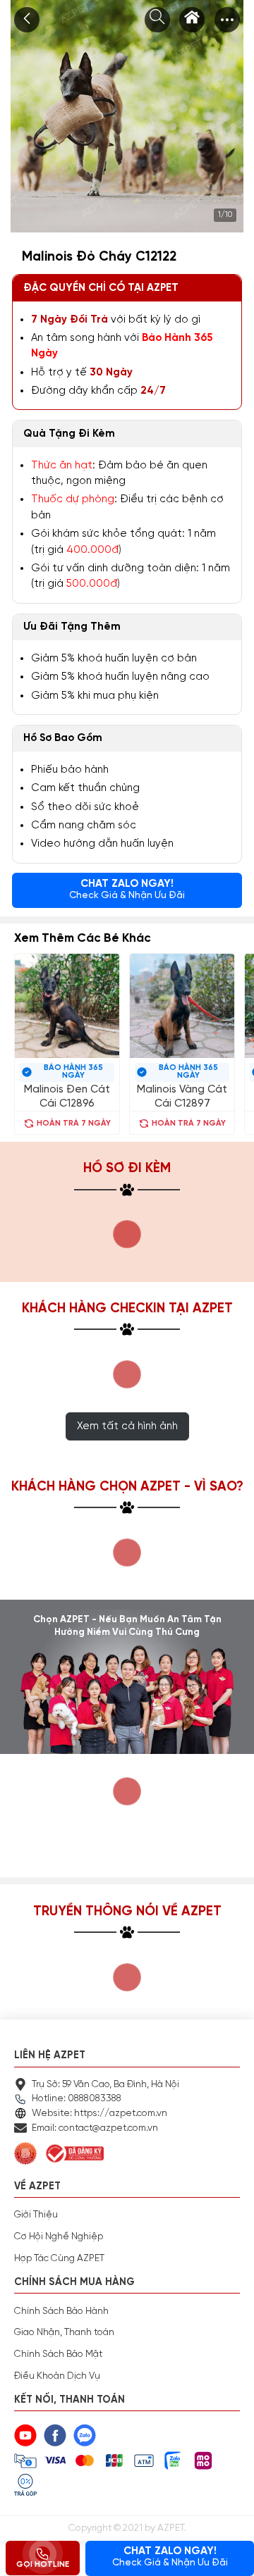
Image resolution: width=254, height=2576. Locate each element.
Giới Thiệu (36, 2215)
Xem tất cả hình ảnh (127, 1426)
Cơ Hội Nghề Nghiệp (59, 2236)
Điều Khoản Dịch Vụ (57, 2376)
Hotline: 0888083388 (77, 2098)
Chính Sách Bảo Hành (61, 2311)
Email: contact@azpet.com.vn (95, 2128)
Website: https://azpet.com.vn (99, 2113)
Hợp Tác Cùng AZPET (59, 2258)
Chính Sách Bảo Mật (58, 2354)
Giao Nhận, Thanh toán (64, 2332)
